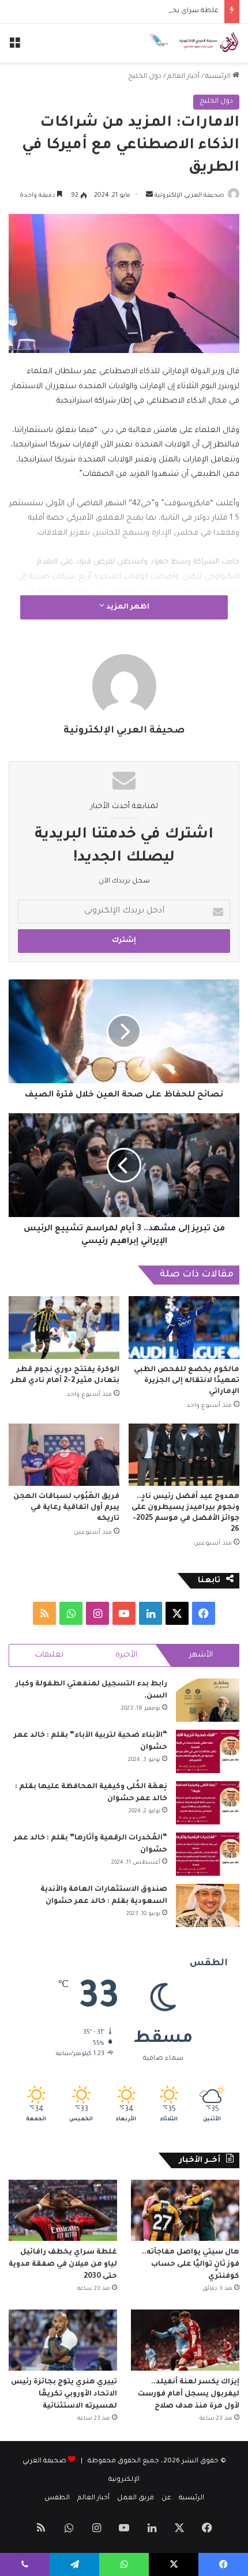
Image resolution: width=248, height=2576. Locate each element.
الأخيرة (126, 1655)
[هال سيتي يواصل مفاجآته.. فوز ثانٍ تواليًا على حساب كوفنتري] (185, 2210)
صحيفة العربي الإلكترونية (189, 196)
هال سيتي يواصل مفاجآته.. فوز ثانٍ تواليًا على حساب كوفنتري (191, 2265)
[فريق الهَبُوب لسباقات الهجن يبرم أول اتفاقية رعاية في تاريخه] (64, 1455)
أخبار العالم (183, 77)
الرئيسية (219, 77)
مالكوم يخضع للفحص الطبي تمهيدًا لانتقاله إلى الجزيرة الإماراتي (187, 1381)
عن (166, 2498)
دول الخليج (145, 77)
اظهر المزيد (127, 607)
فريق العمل (136, 2498)
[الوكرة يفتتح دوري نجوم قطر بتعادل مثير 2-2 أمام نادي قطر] (64, 1327)
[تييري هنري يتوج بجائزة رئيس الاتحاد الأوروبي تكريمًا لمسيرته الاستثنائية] (63, 2340)
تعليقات (49, 1655)
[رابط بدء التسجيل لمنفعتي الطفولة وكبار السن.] (208, 1700)
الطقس (57, 2498)
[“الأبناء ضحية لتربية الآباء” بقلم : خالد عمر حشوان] (208, 1751)
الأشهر (201, 1655)
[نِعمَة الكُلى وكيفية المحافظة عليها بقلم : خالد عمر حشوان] (208, 1803)
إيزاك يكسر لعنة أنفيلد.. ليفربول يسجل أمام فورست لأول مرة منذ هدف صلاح (189, 2394)
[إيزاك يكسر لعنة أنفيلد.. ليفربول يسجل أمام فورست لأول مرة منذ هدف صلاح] (185, 2340)
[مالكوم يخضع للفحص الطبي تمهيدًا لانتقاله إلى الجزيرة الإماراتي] (184, 1327)
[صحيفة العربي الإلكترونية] (193, 43)
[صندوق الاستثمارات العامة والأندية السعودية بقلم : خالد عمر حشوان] (208, 1905)
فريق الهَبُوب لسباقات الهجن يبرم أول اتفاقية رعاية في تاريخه (66, 1508)
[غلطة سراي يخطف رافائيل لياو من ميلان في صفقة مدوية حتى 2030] (63, 2210)
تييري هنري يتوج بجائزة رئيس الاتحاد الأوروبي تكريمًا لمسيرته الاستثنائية (64, 2394)
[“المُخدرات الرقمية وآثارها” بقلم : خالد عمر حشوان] (208, 1854)
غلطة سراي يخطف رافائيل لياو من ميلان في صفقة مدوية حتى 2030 (113, 11)
